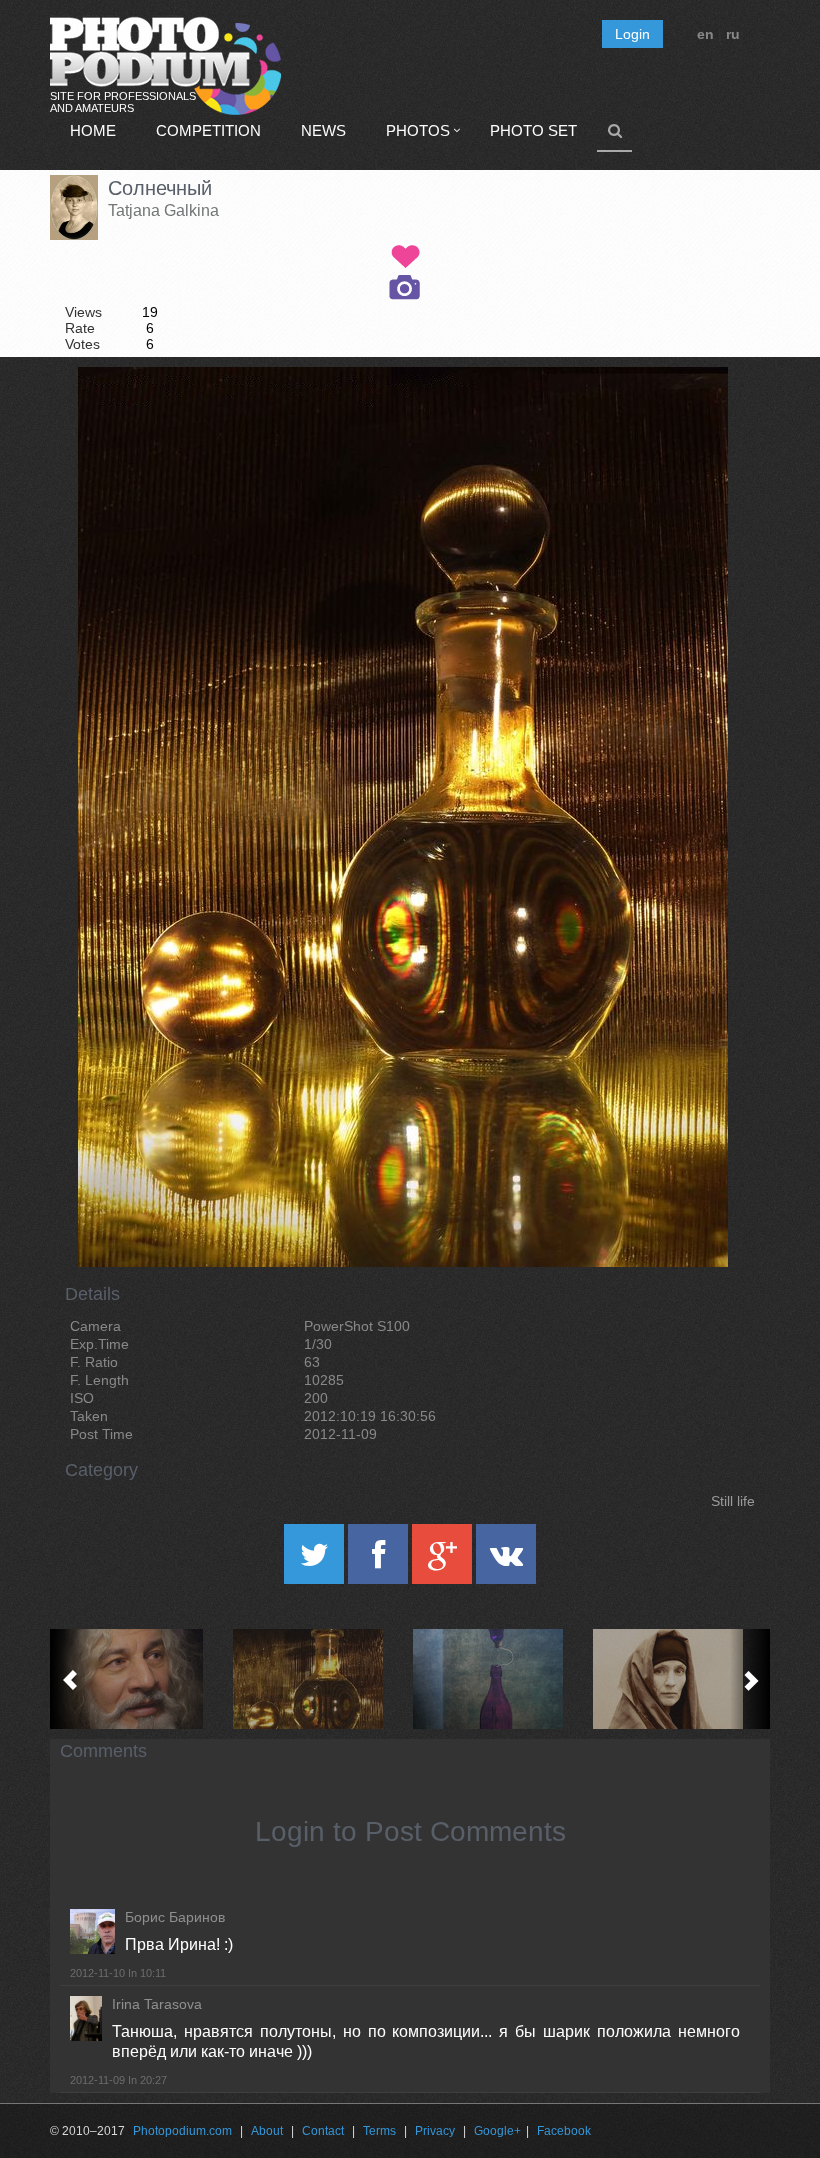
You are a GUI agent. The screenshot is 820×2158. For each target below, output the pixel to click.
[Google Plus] (444, 1561)
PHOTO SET (533, 130)
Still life (733, 1501)
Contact (323, 2131)
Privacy (435, 2131)
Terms (379, 2131)
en (705, 34)
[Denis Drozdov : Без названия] (680, 1679)
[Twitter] (316, 1561)
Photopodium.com (182, 2131)
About (267, 2131)
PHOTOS (418, 130)
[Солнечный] (688, 418)
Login (632, 34)
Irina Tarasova (157, 2004)
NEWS (323, 130)
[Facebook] (380, 1561)
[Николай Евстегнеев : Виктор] (140, 1679)
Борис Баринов (175, 1917)
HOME (93, 130)
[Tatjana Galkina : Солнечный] (320, 1679)
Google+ (497, 2131)
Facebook (564, 2131)
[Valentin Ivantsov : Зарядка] (500, 1679)
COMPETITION (208, 130)
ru (733, 34)
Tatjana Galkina (163, 210)
